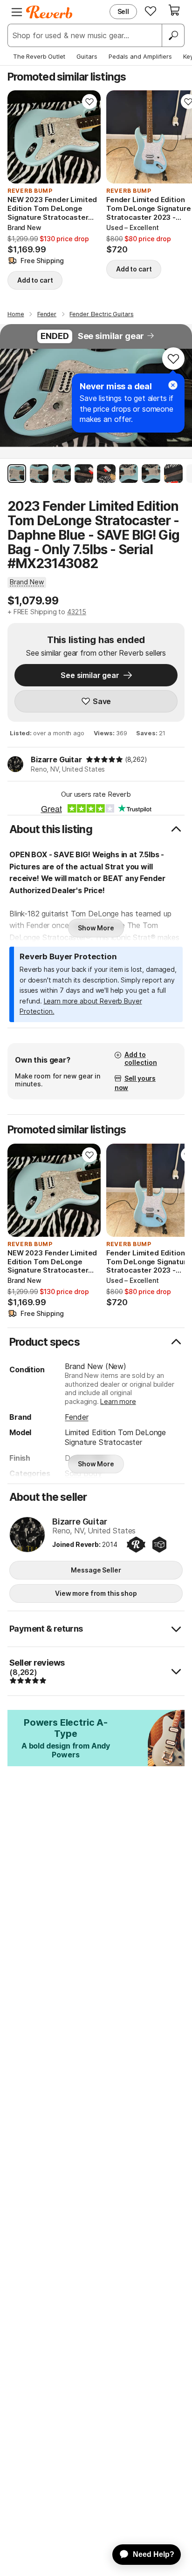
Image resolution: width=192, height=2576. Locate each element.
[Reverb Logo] (49, 12)
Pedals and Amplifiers (140, 56)
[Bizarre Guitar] (27, 1535)
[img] (104, 759)
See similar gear (111, 336)
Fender (76, 1417)
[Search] (173, 35)
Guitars (87, 56)
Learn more (118, 1401)
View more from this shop (96, 1593)
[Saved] (151, 11)
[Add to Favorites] (89, 102)
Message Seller (96, 1570)
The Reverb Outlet (39, 56)
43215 (77, 612)
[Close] (173, 385)
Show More (96, 928)
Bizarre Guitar (56, 759)
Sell (123, 11)
